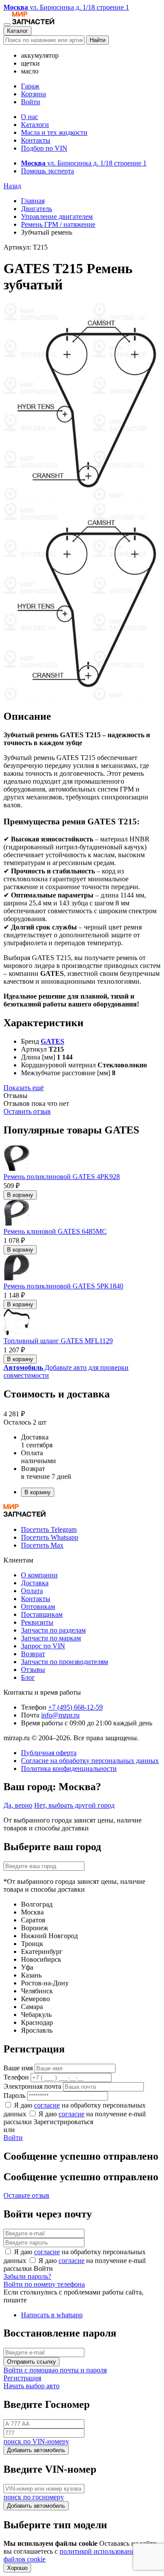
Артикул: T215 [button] (26, 247)
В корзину (20, 1195)
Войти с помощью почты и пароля (55, 2370)
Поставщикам (42, 1614)
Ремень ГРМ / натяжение (58, 224)
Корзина (33, 94)
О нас (30, 117)
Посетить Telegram (49, 1529)
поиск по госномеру (34, 2497)
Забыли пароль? (27, 2276)
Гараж (30, 86)
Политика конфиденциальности (69, 1768)
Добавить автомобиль (36, 2450)
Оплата (32, 1591)
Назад (12, 186)
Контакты (36, 140)
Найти (98, 40)
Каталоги (35, 125)
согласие (47, 2105)
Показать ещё (24, 1088)
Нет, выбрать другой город (74, 1805)
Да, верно (18, 1805)
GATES (52, 1041)
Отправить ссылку (31, 2362)
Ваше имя (18, 2068)
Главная (33, 201)
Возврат (33, 1654)
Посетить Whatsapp (50, 1537)
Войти (31, 102)
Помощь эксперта (47, 171)
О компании (39, 1575)
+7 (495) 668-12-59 (75, 1707)
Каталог (17, 31)
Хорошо (17, 2568)
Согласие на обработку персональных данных (90, 1761)
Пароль (14, 2096)
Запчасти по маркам (51, 1638)
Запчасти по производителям (65, 1662)
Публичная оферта (49, 1753)
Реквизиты (37, 1622)
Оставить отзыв (27, 1111)
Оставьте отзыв (26, 2195)
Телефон (16, 2077)
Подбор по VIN (44, 148)
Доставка (35, 1583)
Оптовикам (38, 1606)
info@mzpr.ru (60, 1715)
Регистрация (22, 2378)
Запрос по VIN (43, 1646)
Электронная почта (32, 2086)
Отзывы (33, 1670)
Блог (28, 1677)
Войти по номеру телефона (44, 2284)
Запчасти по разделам (53, 1630)
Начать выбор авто (31, 2386)
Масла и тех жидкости (54, 132)
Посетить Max (42, 1545)
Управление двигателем (57, 216)
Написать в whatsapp (52, 2315)
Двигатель (37, 209)
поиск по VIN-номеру (36, 2441)
